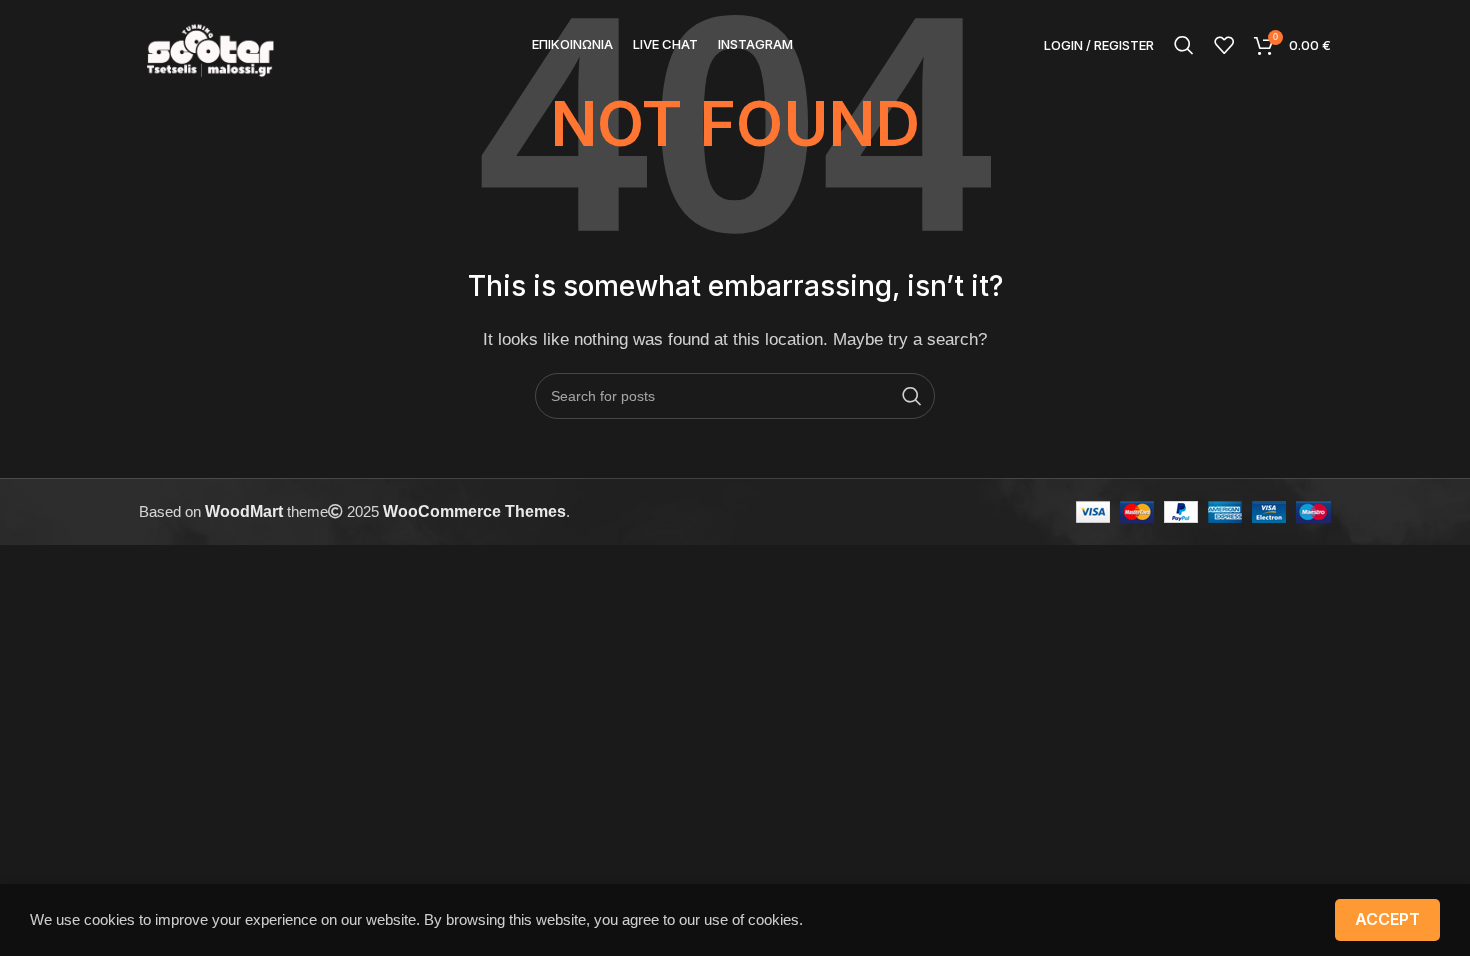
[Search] (1184, 45)
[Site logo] (210, 43)
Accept (1387, 919)
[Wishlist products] (1224, 45)
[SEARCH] (912, 396)
